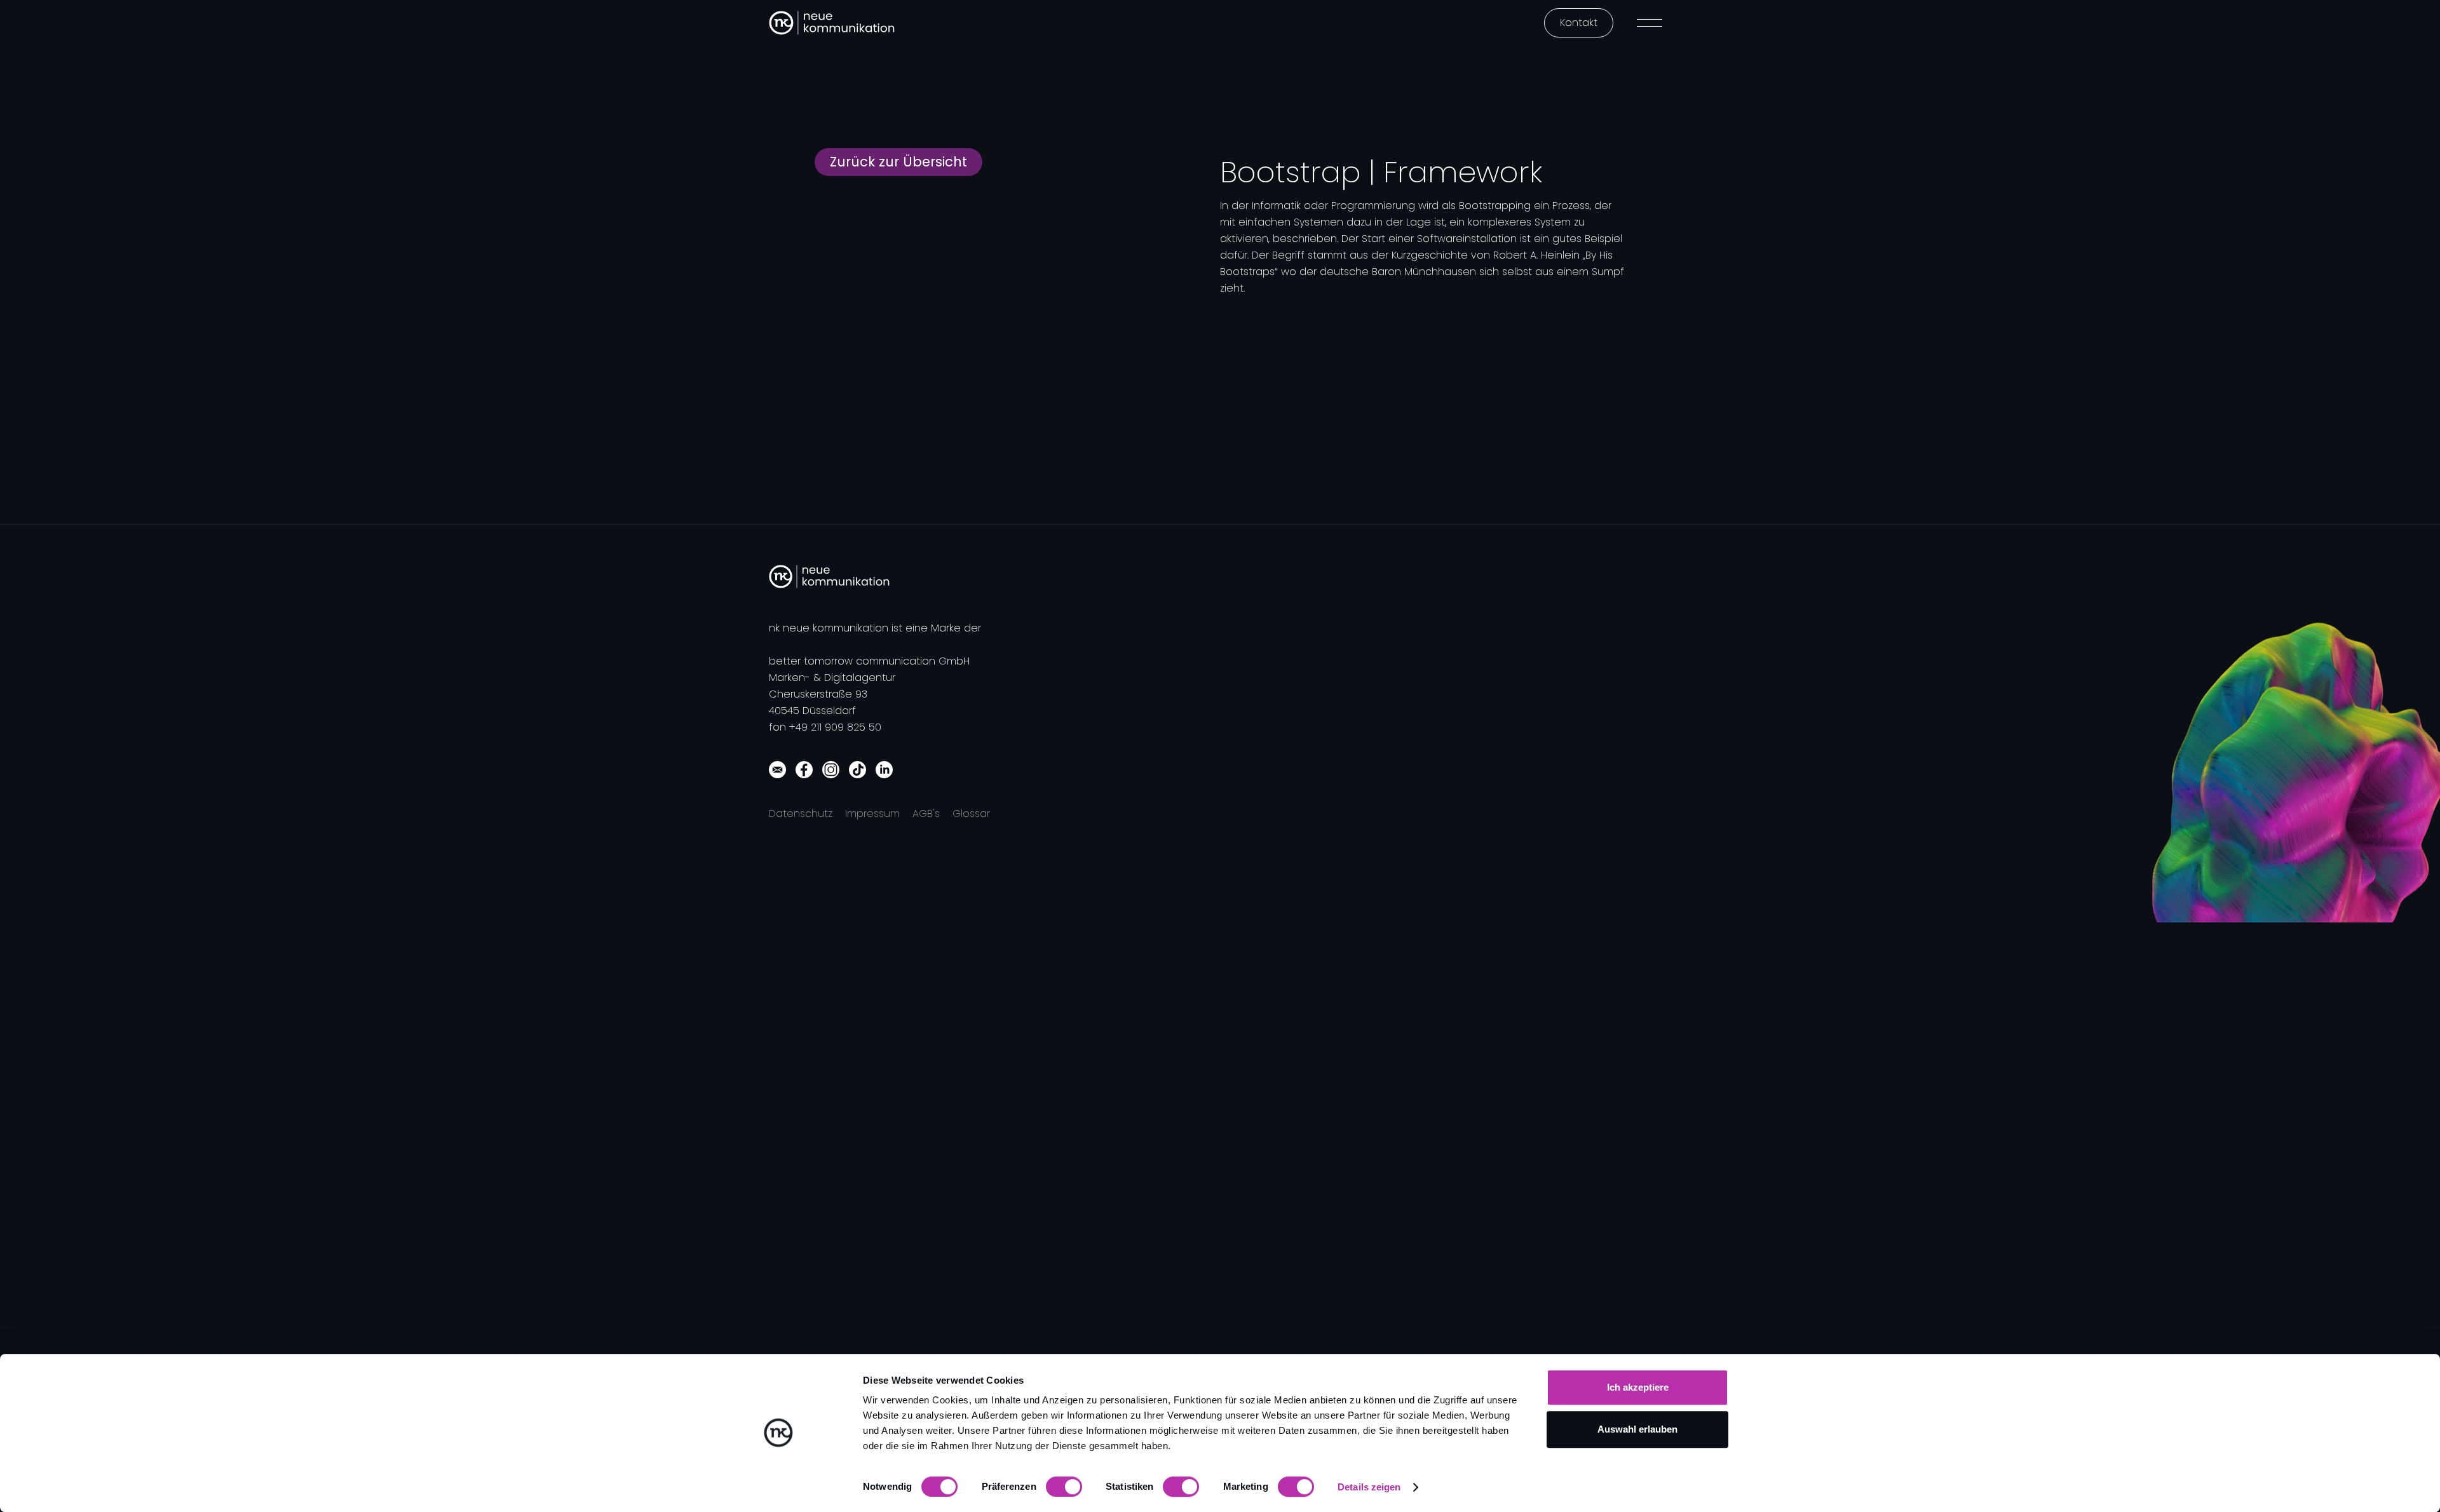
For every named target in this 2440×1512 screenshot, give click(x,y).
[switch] (1064, 1487)
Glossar (971, 813)
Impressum (872, 813)
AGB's (926, 813)
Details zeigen (1369, 1487)
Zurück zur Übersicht (898, 162)
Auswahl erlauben (1637, 1429)
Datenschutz (801, 813)
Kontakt (1579, 23)
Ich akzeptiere (1638, 1387)
